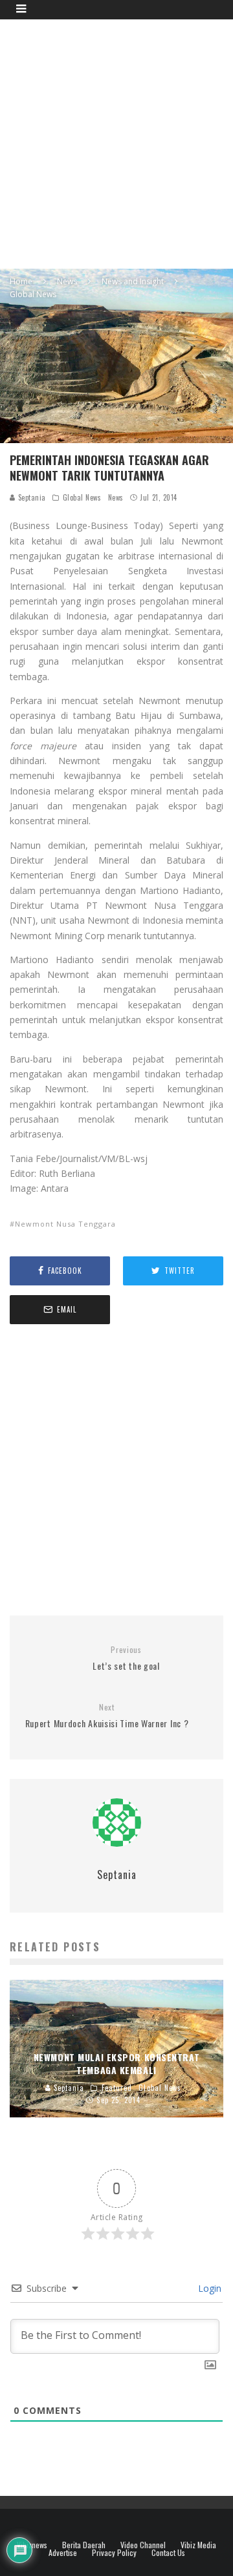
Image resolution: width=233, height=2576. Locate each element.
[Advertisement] (116, 142)
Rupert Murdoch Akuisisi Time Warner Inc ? (107, 1716)
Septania (31, 497)
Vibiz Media (198, 2545)
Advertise (63, 2553)
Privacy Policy (114, 2553)
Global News (82, 497)
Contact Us (168, 2553)
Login (208, 2288)
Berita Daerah (84, 2545)
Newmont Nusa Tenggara (65, 1224)
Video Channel (143, 2545)
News (116, 497)
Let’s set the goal (126, 1658)
